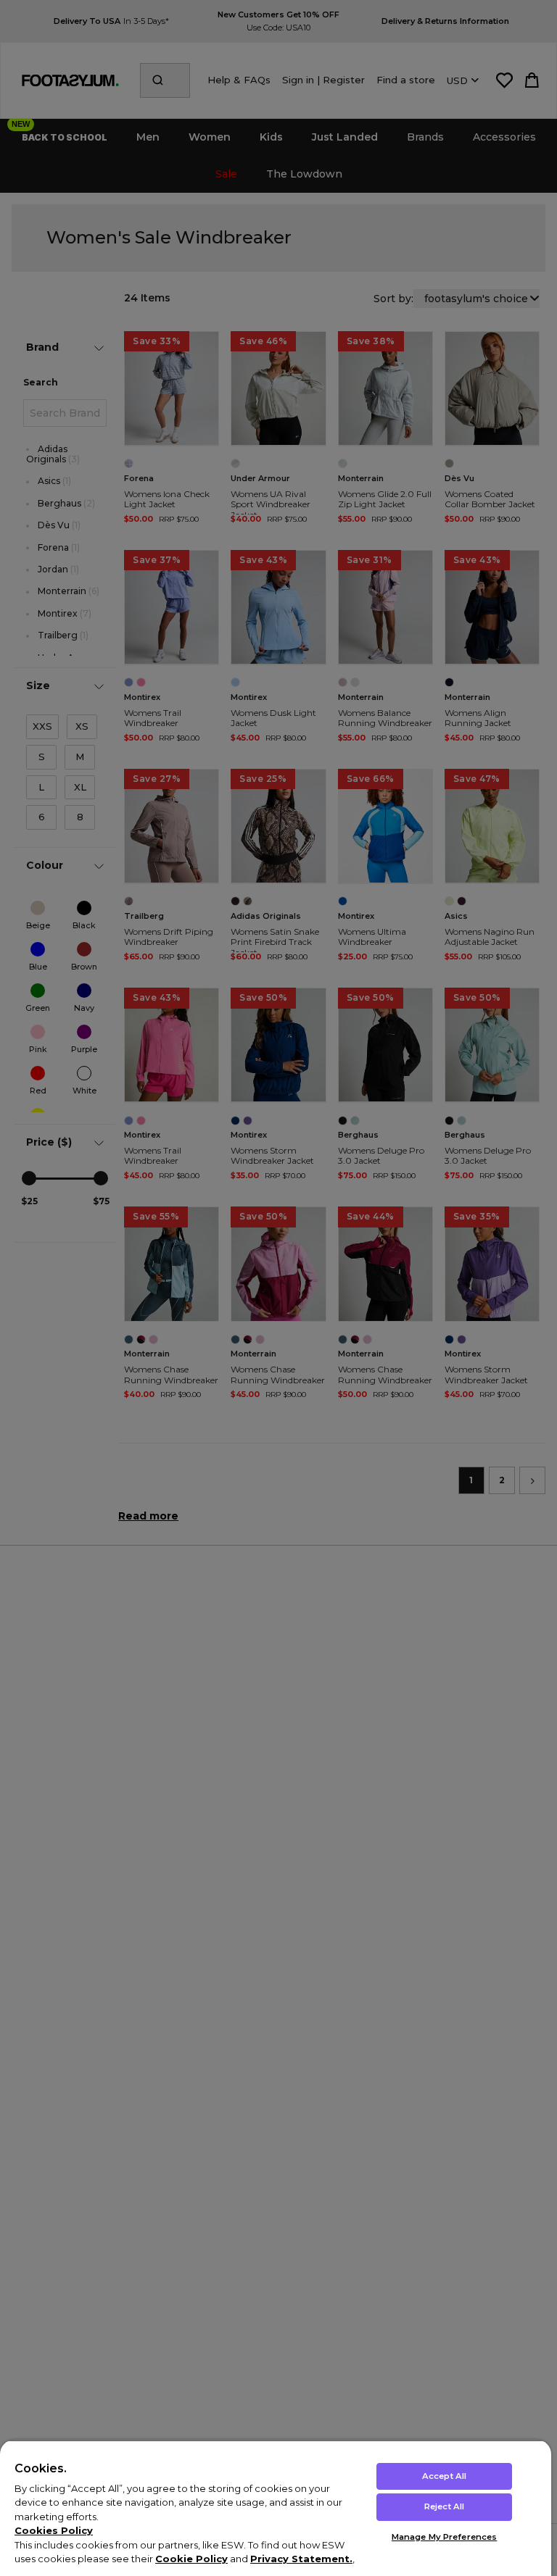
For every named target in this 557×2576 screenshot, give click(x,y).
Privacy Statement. (301, 2559)
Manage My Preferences (444, 2537)
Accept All (444, 2476)
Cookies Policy (54, 2530)
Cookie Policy (191, 2559)
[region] (276, 2508)
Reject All (444, 2506)
